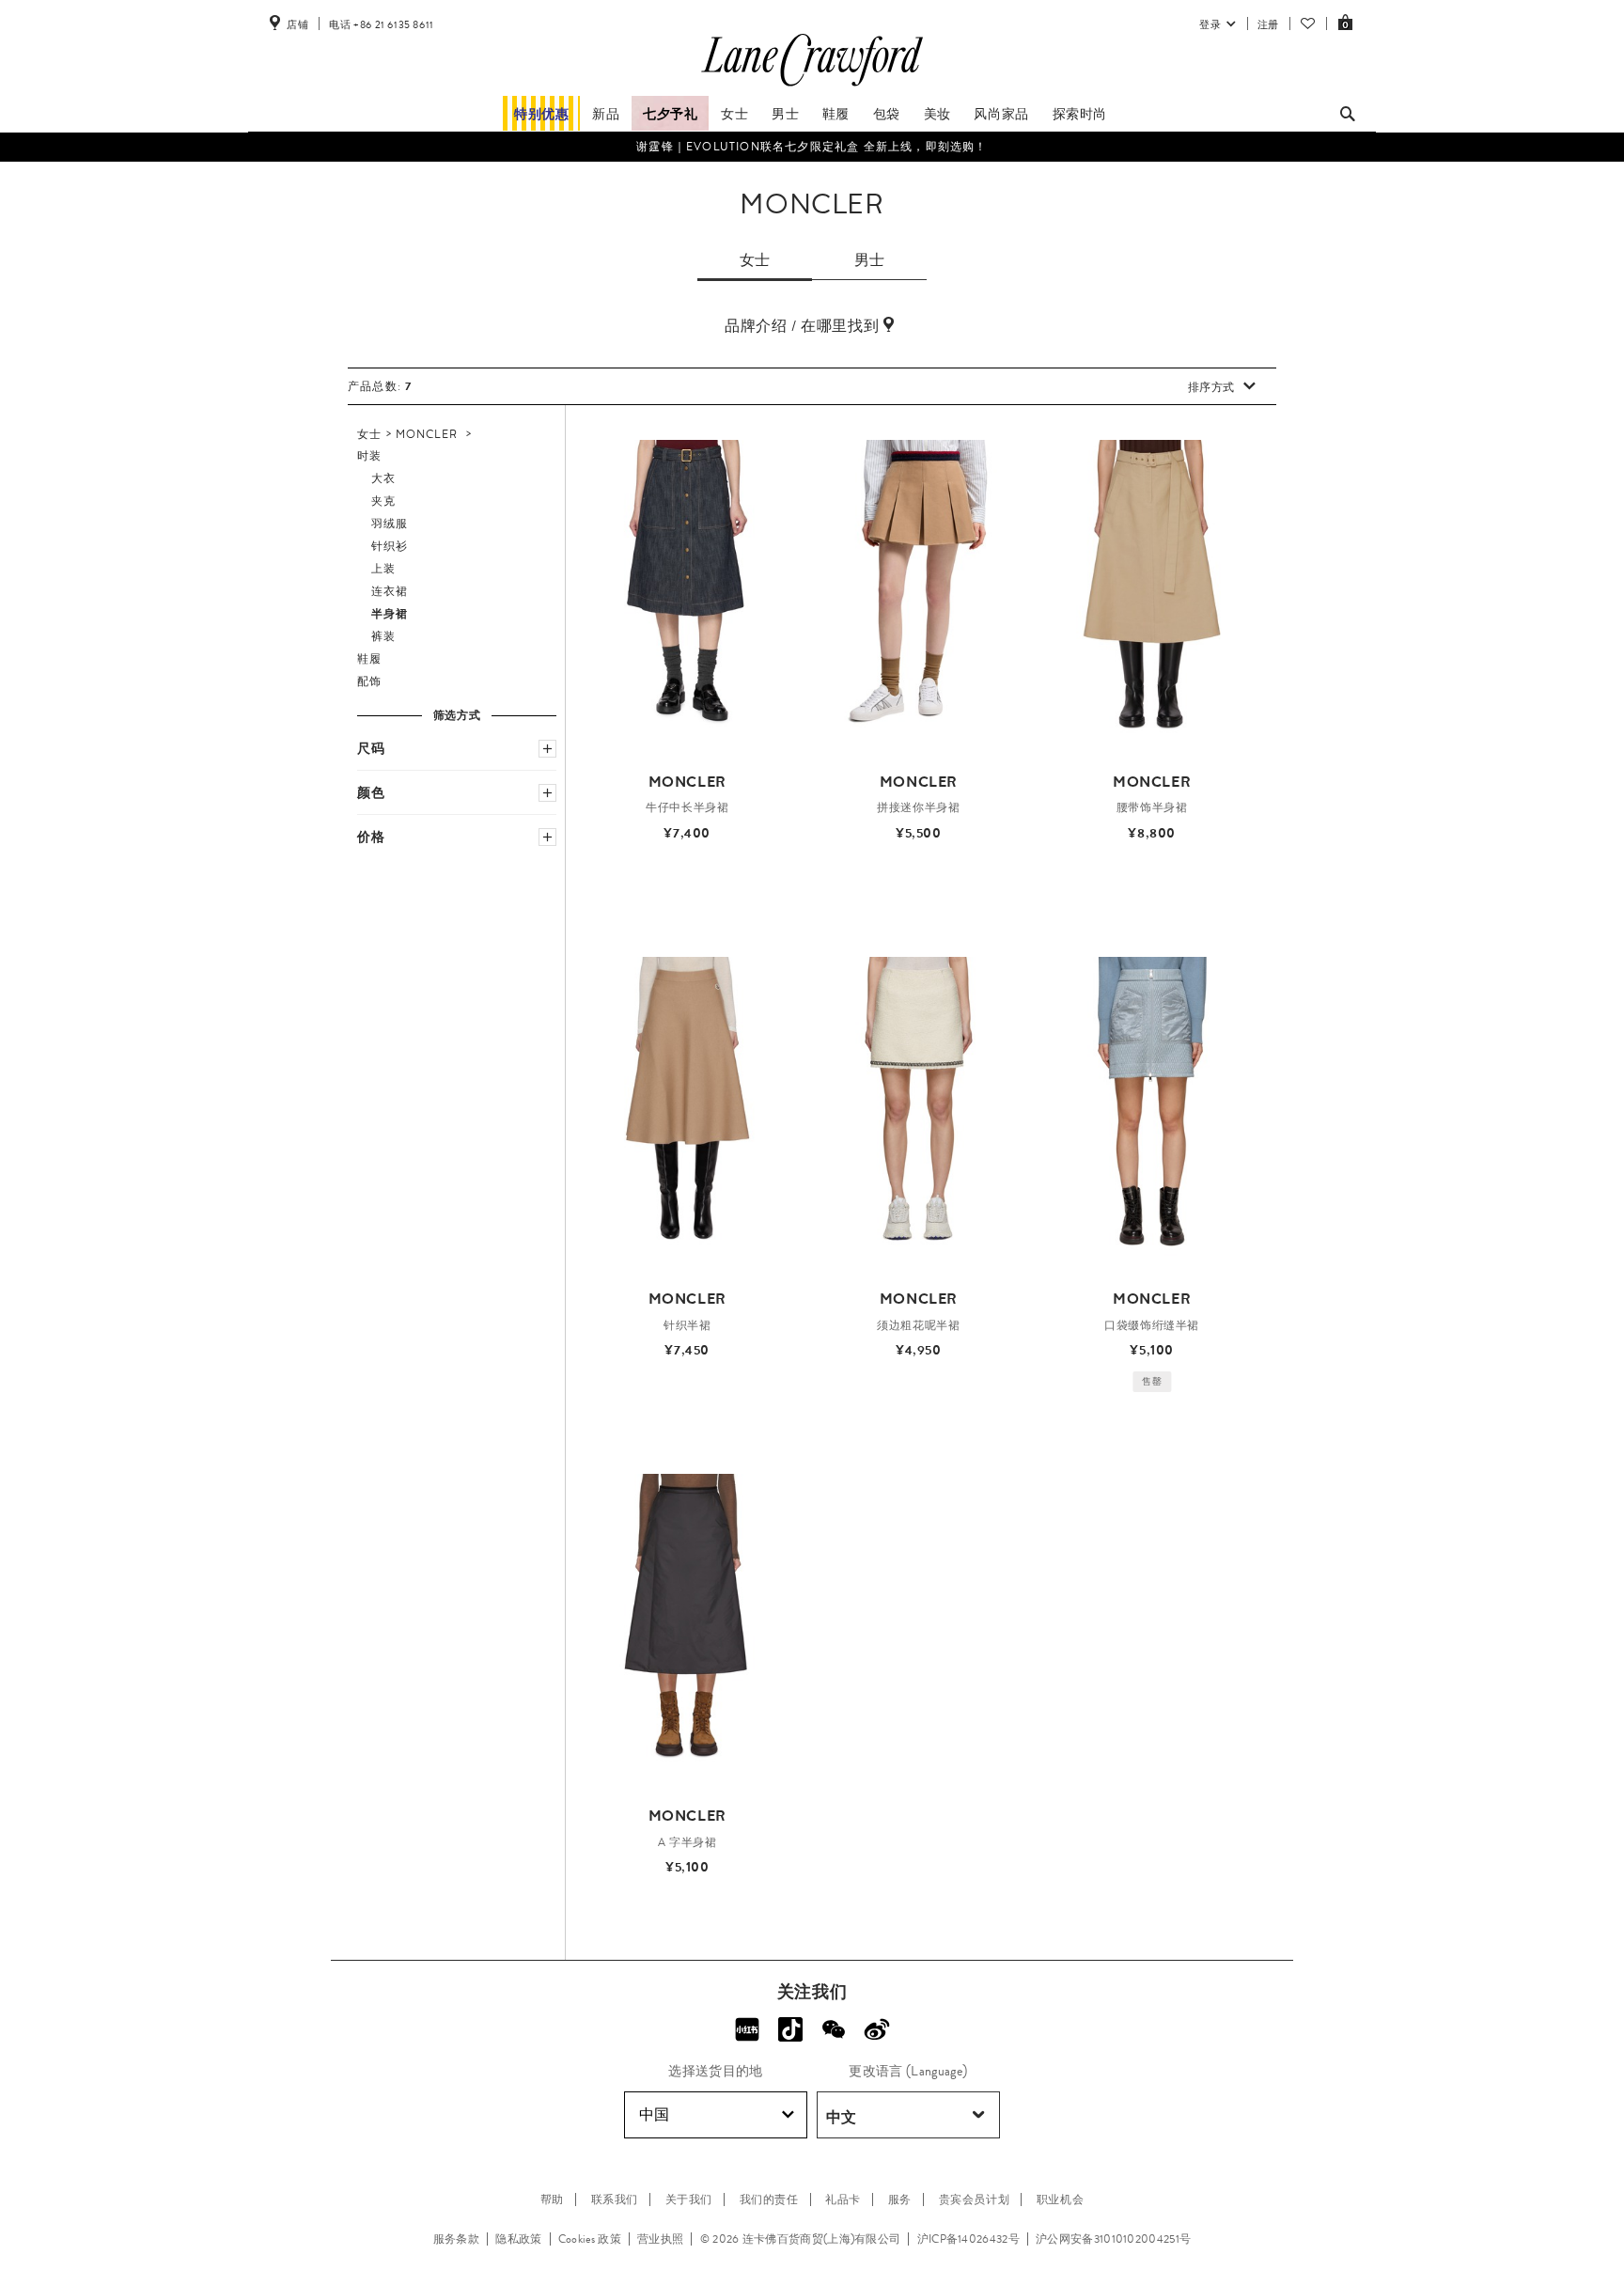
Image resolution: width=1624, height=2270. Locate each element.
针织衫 (390, 546)
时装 (369, 456)
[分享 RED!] (747, 2029)
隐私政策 (518, 2239)
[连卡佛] (812, 86)
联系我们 (615, 2200)
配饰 (369, 681)
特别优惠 (541, 114)
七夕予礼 (670, 114)
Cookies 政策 (590, 2239)
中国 (654, 2114)
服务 (900, 2200)
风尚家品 (1001, 114)
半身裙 (390, 614)
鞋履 (836, 114)
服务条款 (456, 2239)
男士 (785, 114)
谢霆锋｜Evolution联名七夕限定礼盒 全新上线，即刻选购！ (812, 146)
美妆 (937, 114)
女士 (734, 114)
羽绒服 (390, 524)
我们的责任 (769, 2200)
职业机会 (1060, 2200)
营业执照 (660, 2239)
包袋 (887, 114)
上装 (383, 569)
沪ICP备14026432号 (968, 2239)
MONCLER (427, 434)
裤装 (383, 636)
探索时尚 (1080, 114)
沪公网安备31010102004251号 (1113, 2239)
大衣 (383, 478)
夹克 (383, 501)
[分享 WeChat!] (834, 2029)
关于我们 (689, 2200)
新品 (606, 114)
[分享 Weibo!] (877, 2029)
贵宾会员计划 (975, 2200)
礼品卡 (843, 2200)
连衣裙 (390, 591)
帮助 (552, 2200)
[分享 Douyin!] (790, 2029)
